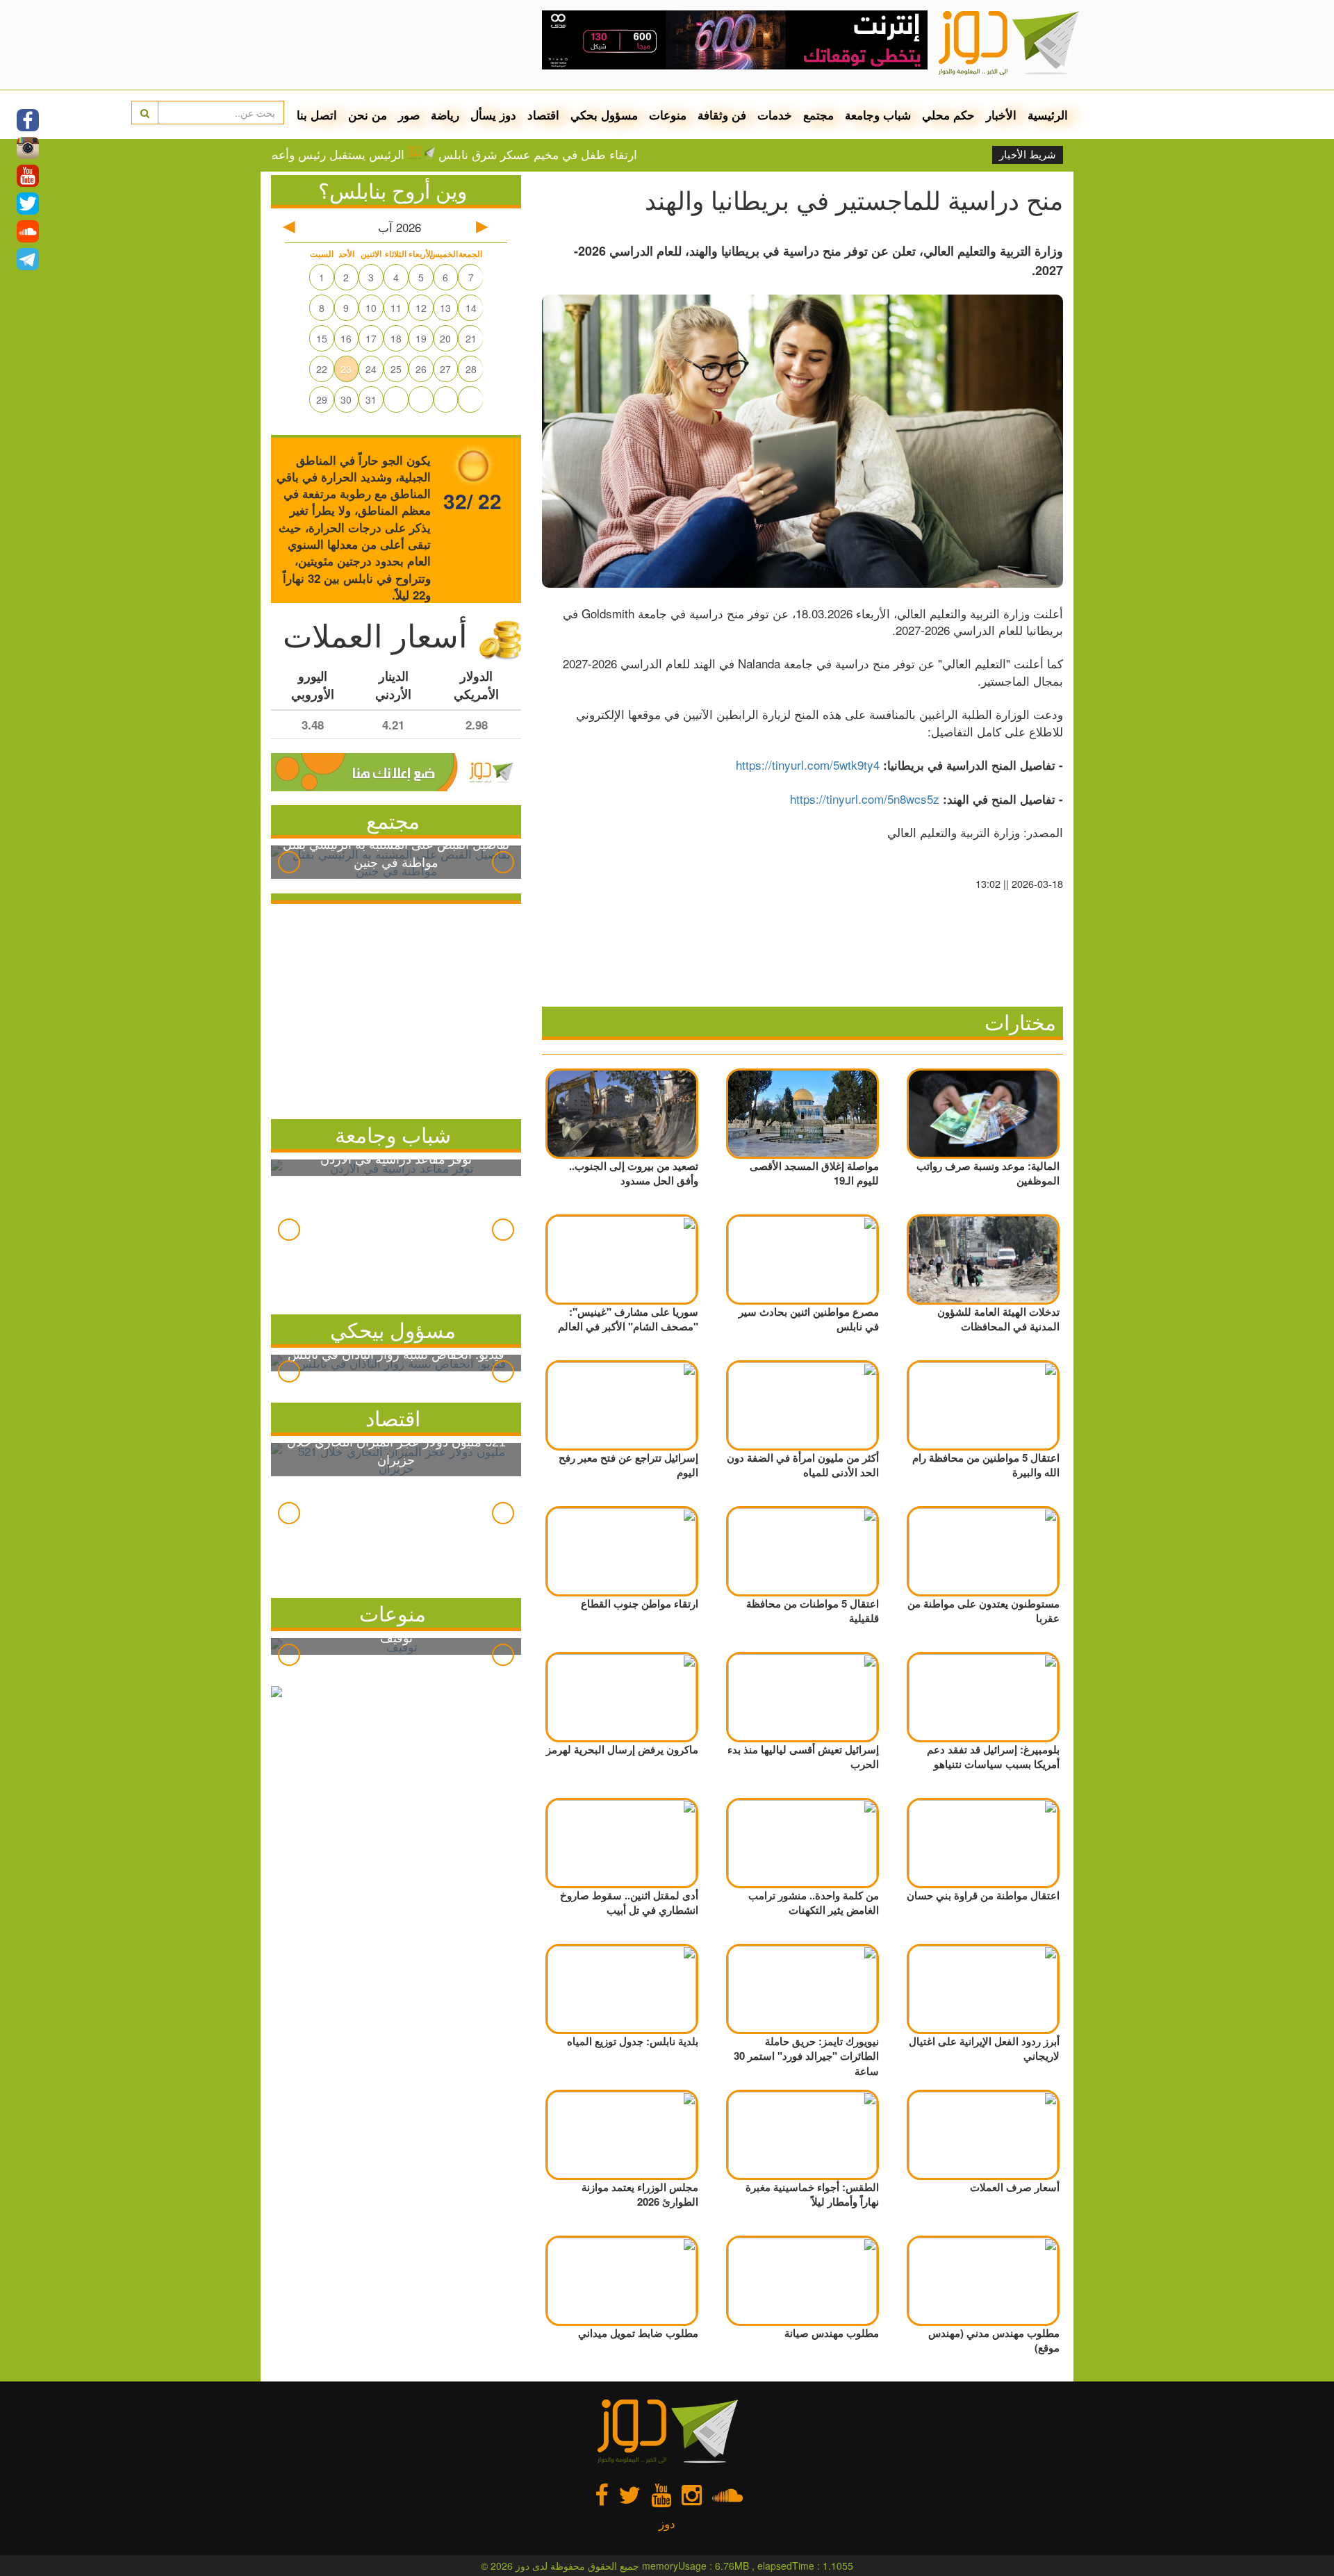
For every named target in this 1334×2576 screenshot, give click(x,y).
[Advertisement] (396, 1008)
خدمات (775, 115)
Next (503, 862)
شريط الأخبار (1028, 155)
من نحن (368, 115)
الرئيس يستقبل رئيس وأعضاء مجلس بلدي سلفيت (343, 154)
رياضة (445, 115)
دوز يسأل (493, 115)
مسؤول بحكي (604, 115)
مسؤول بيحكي (393, 1329)
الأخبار (1001, 115)
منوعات (668, 115)
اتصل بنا (317, 115)
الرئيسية (1048, 115)
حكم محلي (948, 115)
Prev (289, 862)
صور (409, 115)
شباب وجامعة (878, 115)
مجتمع (818, 115)
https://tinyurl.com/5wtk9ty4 (808, 765)
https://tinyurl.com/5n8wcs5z (865, 799)
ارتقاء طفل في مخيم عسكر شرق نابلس (600, 154)
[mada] (735, 35)
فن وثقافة (722, 115)
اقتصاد (543, 115)
